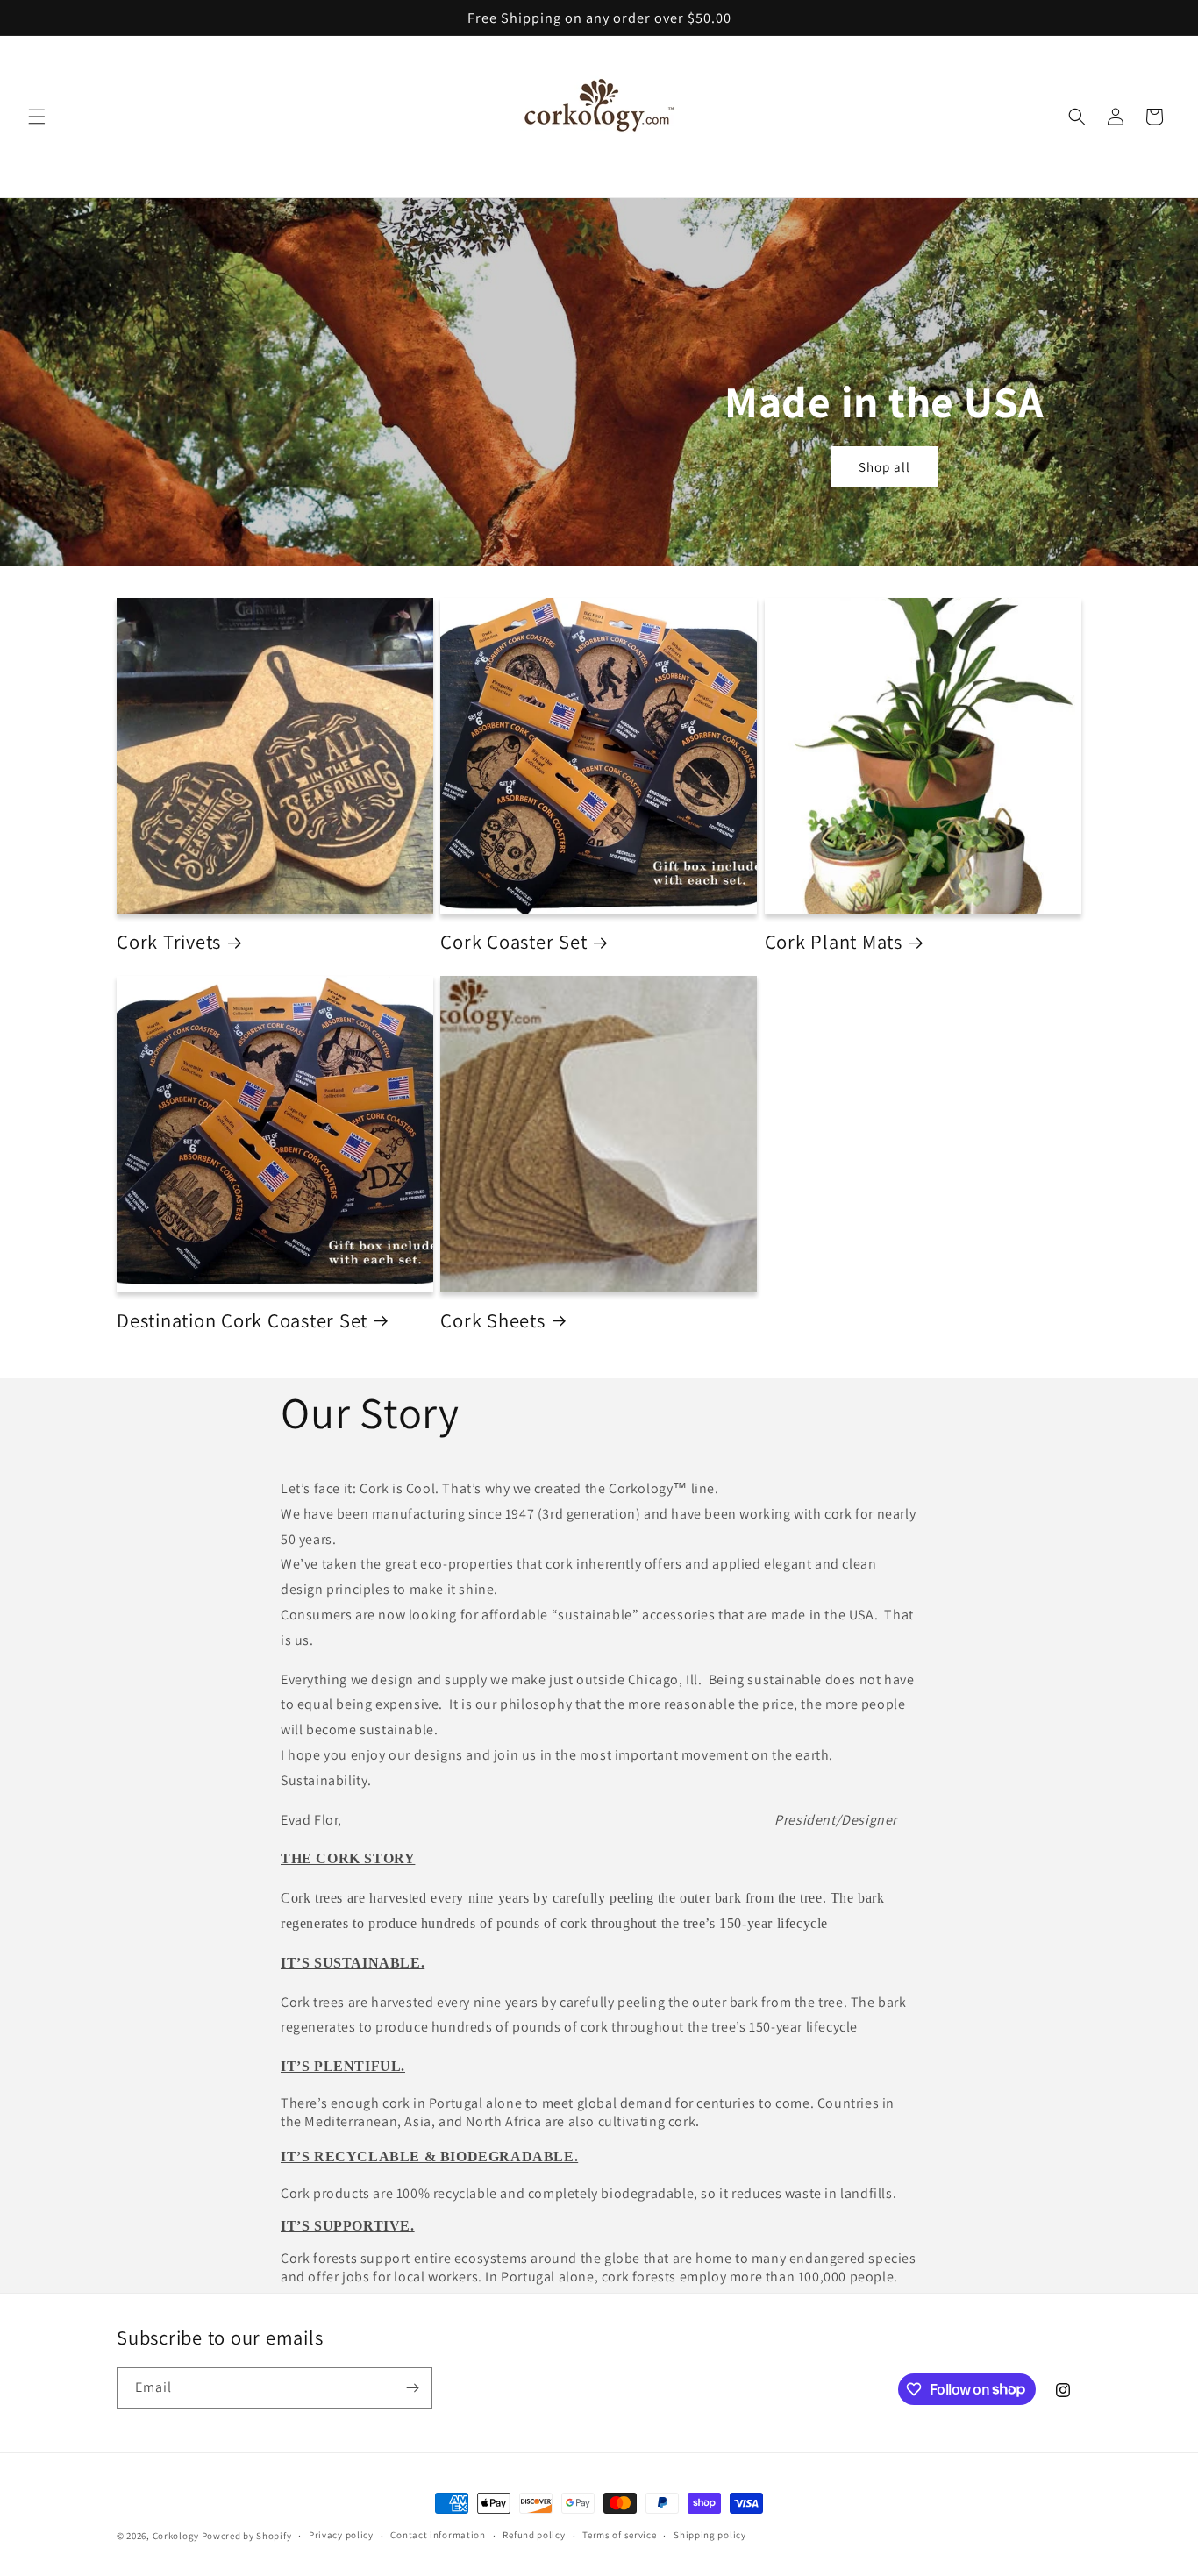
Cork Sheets (492, 1320)
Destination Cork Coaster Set (242, 1320)
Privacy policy (341, 2535)
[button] (37, 117)
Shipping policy (710, 2535)
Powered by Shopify (247, 2536)
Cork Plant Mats (834, 942)
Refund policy (534, 2535)
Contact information (438, 2535)
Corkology (176, 2536)
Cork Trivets (169, 942)
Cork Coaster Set (513, 942)
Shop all (884, 467)
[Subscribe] (412, 2388)
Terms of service (619, 2535)
